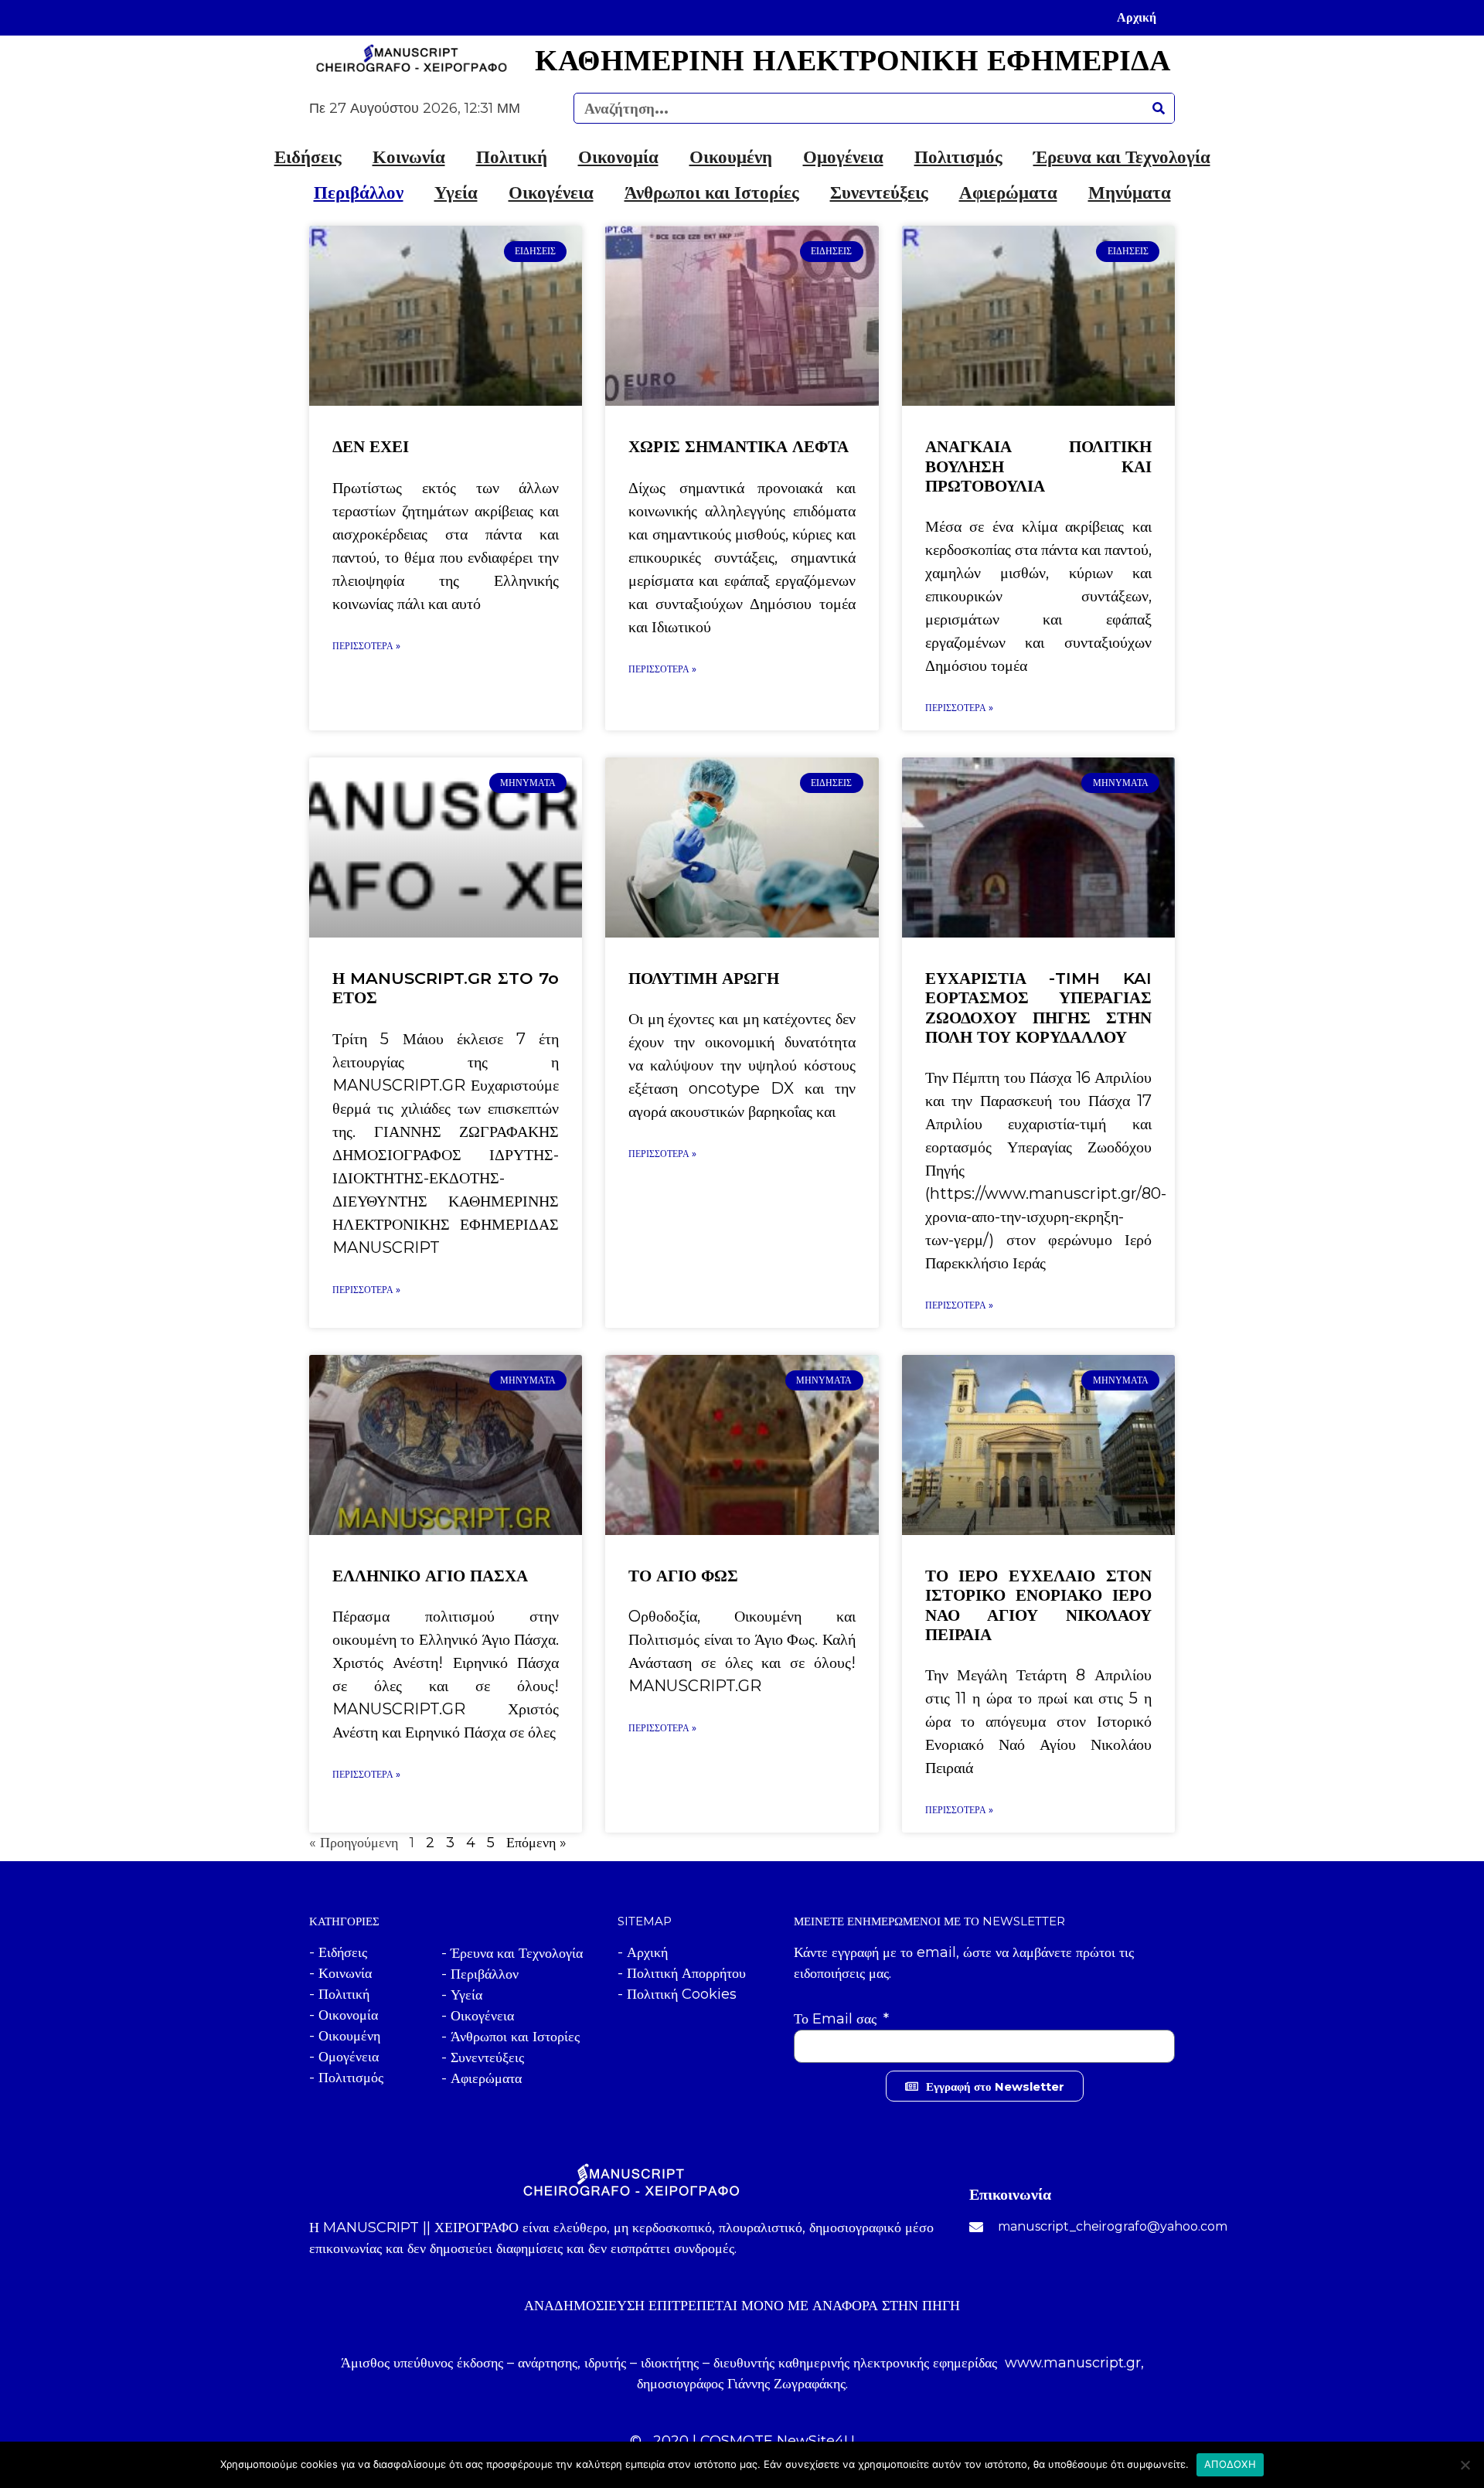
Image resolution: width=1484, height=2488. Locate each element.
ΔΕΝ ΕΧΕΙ (371, 446)
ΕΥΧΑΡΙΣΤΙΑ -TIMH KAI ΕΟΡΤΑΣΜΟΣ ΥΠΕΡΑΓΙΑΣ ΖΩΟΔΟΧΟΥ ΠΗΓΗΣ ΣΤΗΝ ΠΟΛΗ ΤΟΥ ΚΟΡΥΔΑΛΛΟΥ (1038, 1007)
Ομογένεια (843, 157)
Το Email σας (837, 2019)
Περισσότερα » (366, 646)
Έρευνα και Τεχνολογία (1122, 157)
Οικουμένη (731, 157)
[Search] (1159, 108)
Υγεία (456, 192)
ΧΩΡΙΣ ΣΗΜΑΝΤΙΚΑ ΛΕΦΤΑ (739, 446)
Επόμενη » (536, 1843)
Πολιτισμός (958, 157)
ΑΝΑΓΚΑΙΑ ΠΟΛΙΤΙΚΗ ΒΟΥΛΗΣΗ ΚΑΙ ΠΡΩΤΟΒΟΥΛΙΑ (1038, 466)
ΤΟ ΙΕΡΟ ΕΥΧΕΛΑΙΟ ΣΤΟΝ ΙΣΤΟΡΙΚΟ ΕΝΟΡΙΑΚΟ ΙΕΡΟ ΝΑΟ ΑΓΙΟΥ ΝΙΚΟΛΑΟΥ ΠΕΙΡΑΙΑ (1038, 1605)
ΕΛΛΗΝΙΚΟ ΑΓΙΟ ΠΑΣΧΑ (430, 1576)
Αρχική (1137, 17)
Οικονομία (618, 157)
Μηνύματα (1130, 192)
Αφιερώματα (1008, 192)
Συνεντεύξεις (879, 192)
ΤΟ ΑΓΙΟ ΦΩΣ (683, 1576)
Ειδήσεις (308, 157)
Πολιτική (512, 157)
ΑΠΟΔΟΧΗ (1230, 2464)
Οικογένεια (551, 192)
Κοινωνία (409, 157)
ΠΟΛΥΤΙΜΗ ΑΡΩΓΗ (704, 978)
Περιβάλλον (359, 192)
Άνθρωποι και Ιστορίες (712, 192)
